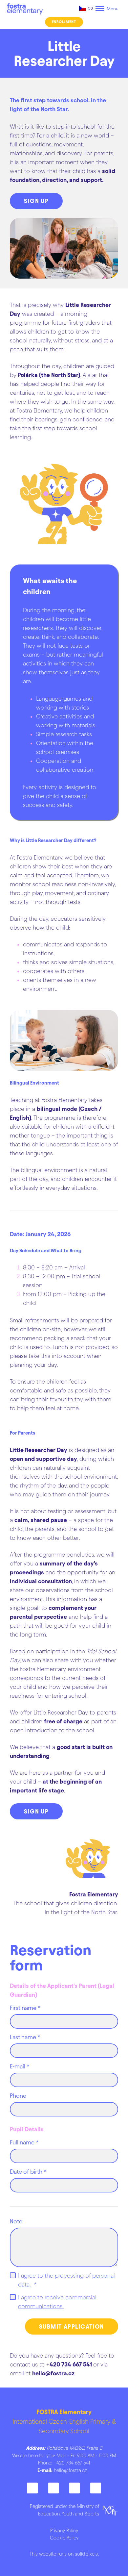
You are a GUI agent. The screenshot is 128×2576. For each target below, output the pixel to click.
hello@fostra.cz (70, 2470)
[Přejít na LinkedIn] (75, 2488)
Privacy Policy (64, 2531)
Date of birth (28, 2172)
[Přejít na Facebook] (32, 2488)
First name (25, 2008)
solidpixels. (87, 2554)
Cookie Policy (64, 2538)
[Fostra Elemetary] (25, 9)
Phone (18, 2096)
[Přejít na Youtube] (96, 2488)
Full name (24, 2142)
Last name (25, 2037)
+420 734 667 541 (72, 2463)
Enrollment (64, 22)
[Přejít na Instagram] (53, 2488)
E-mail (20, 2066)
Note (16, 2221)
